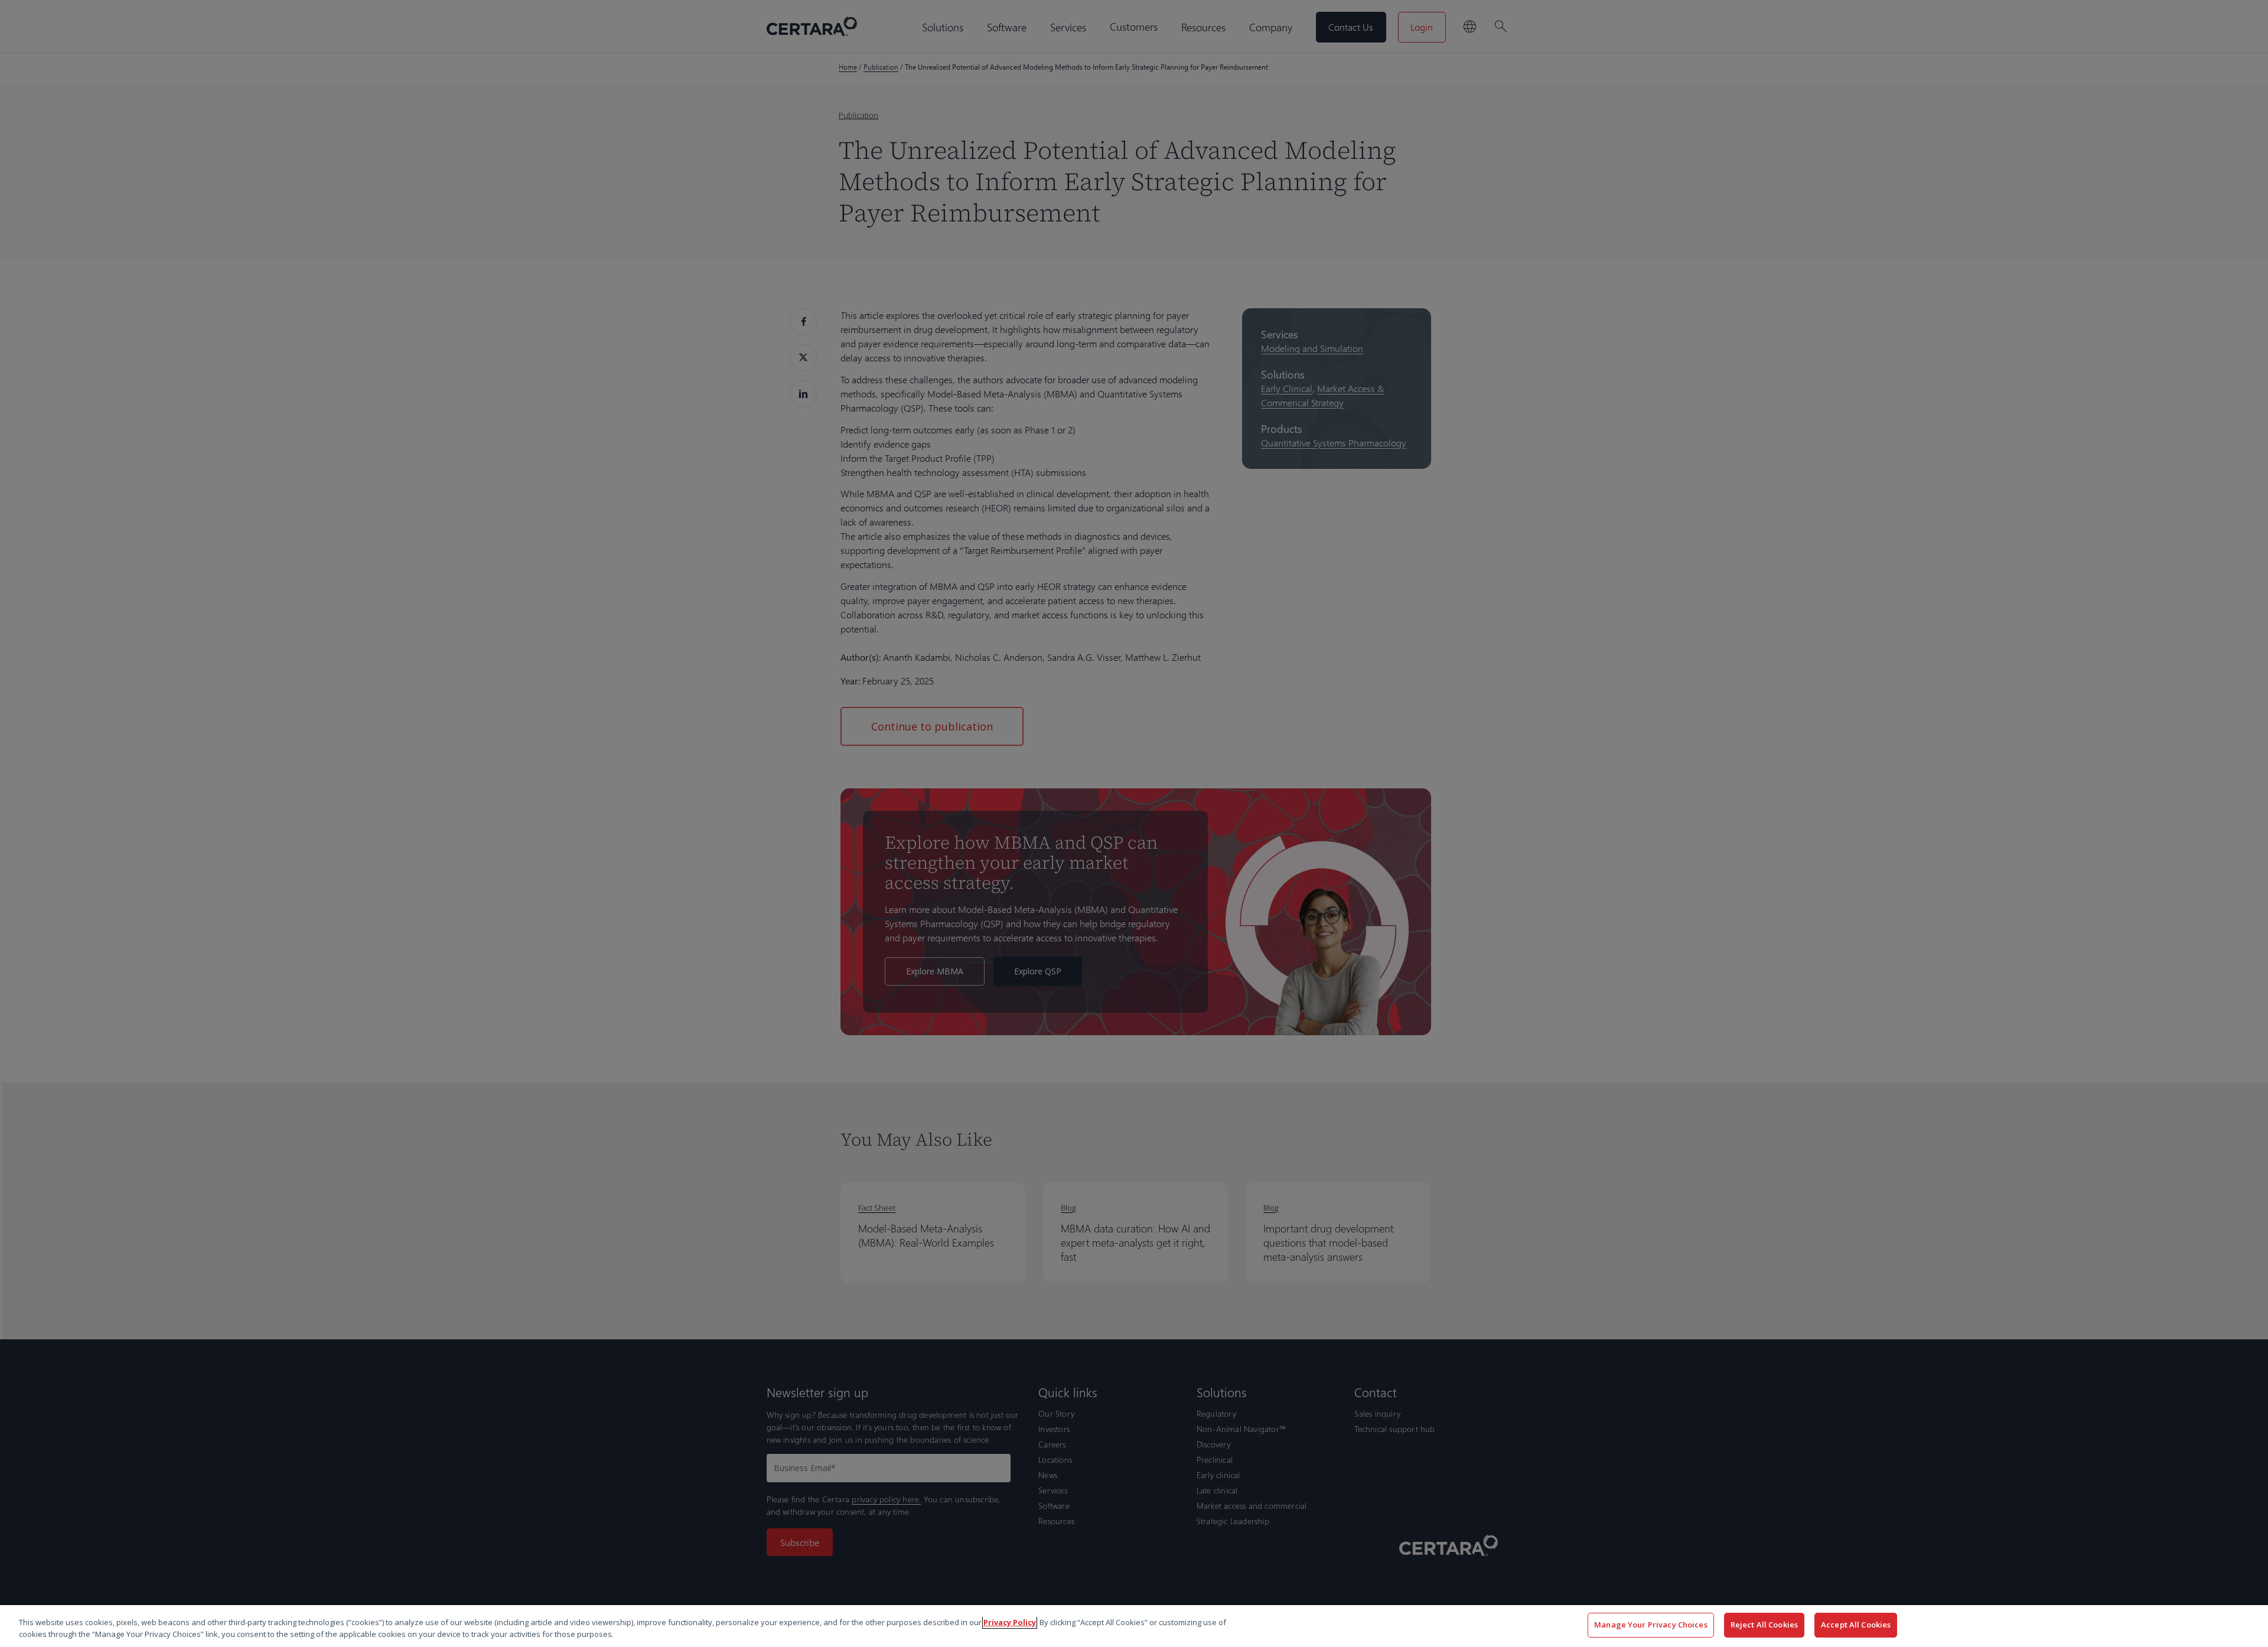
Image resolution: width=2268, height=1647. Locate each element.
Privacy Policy (1010, 1622)
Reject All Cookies (1764, 1625)
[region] (1134, 1626)
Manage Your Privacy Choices (1651, 1625)
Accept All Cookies (1856, 1625)
